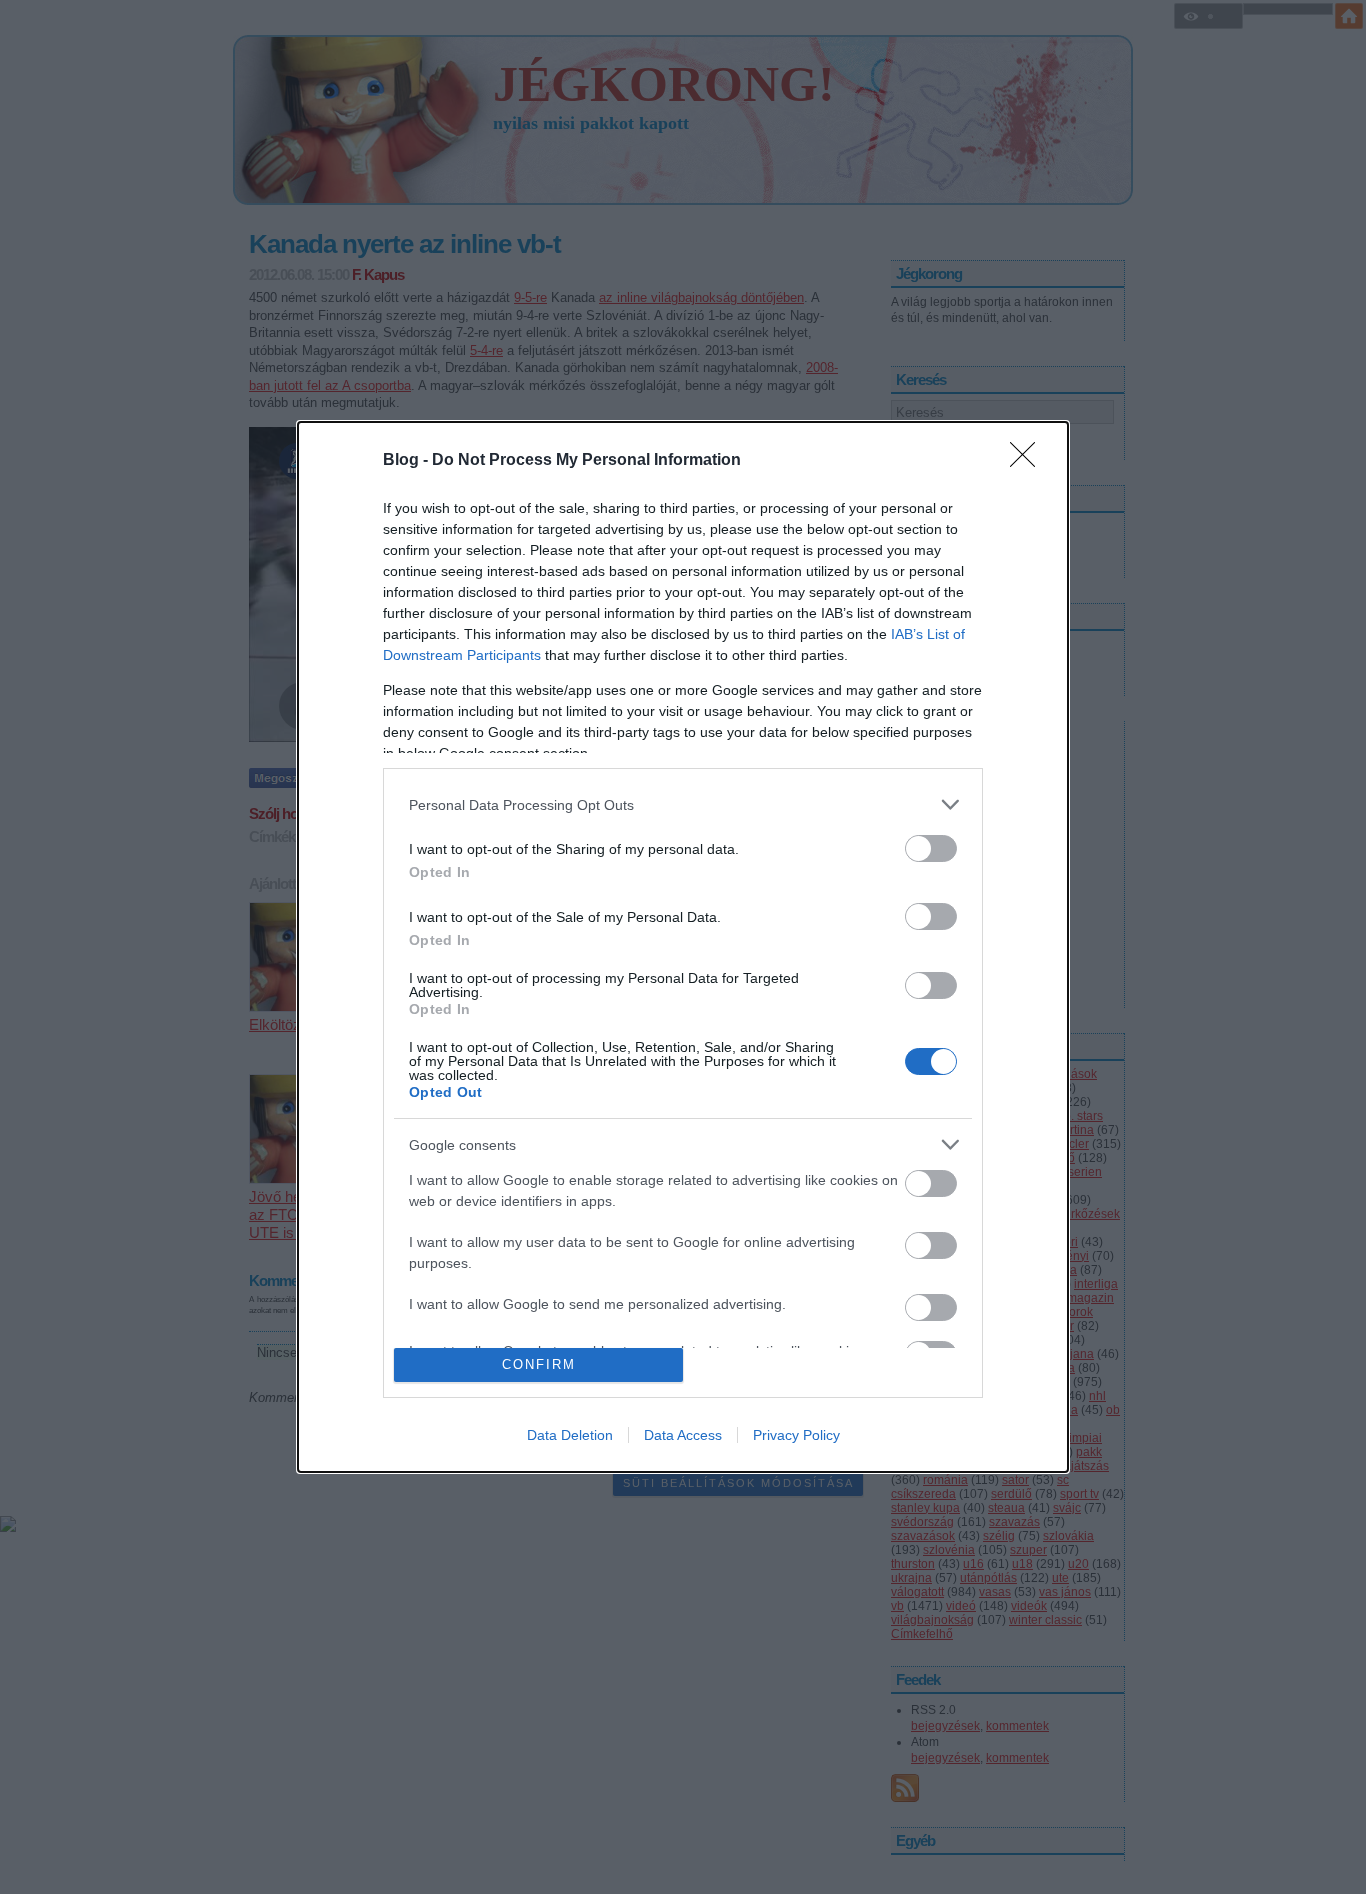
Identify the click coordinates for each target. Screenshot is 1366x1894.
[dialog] (683, 946)
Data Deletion (570, 1435)
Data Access (683, 1435)
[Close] (1029, 461)
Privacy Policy (796, 1435)
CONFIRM (539, 1364)
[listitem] (683, 804)
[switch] (931, 848)
